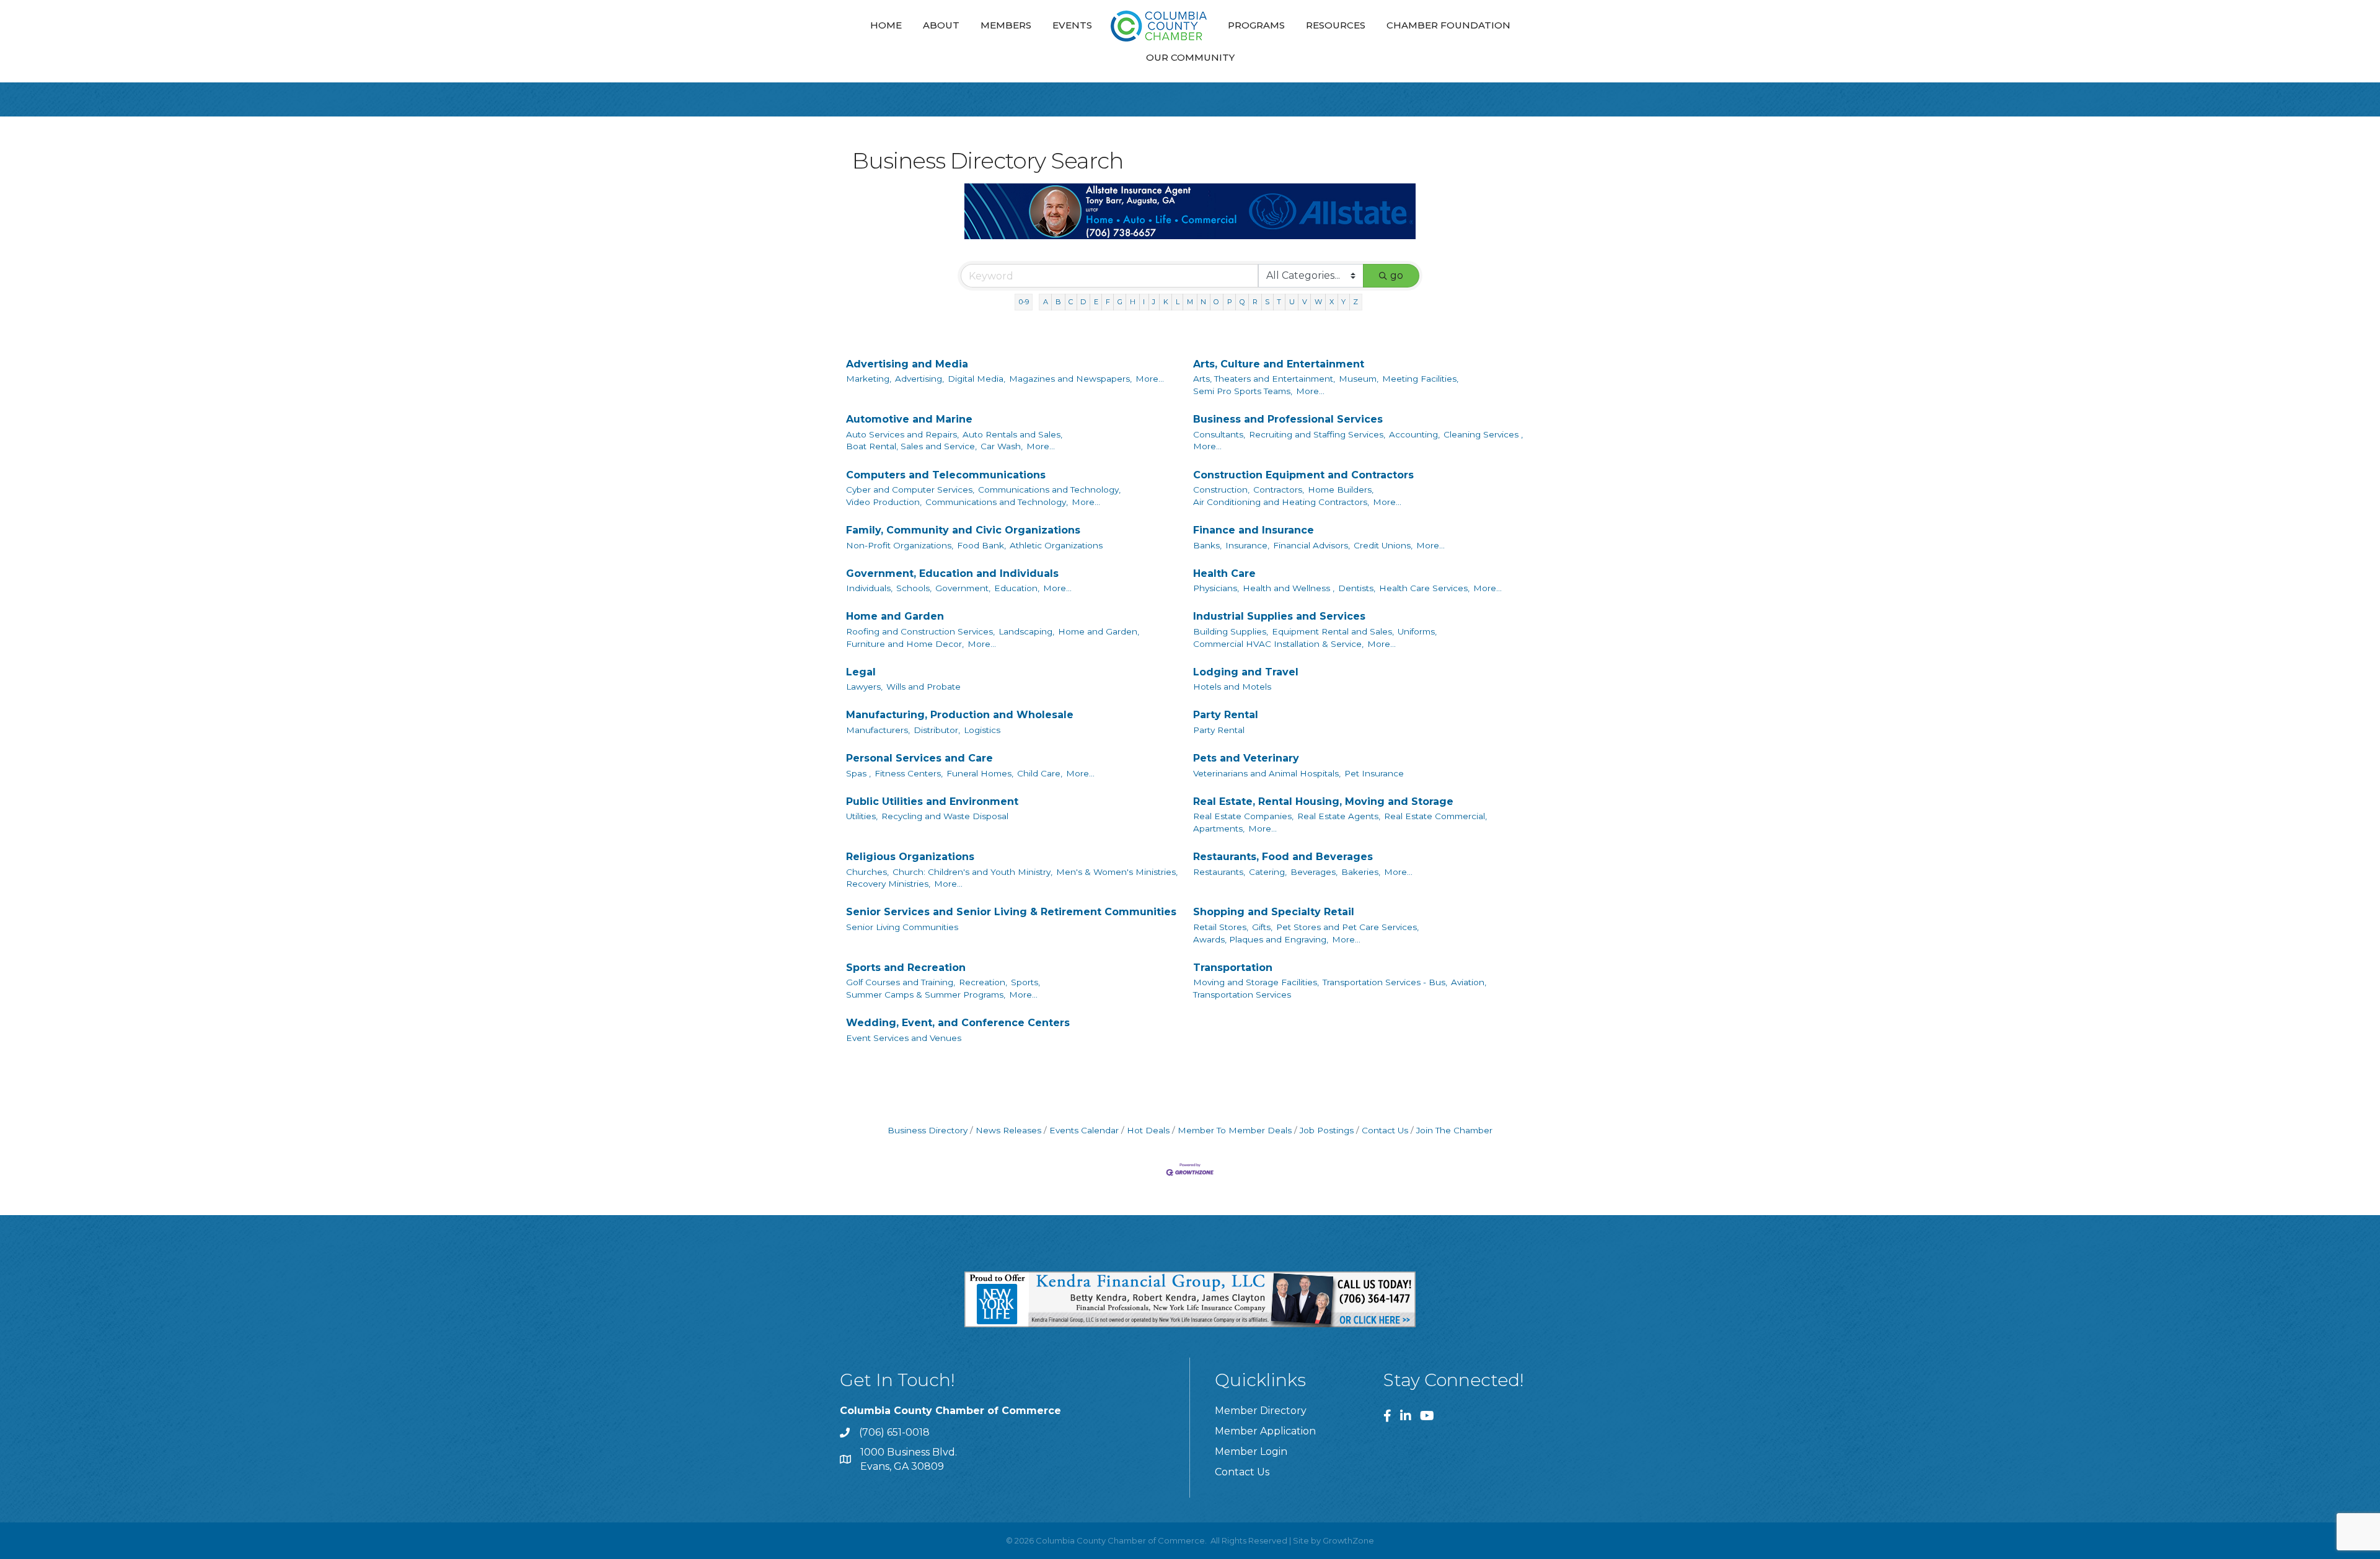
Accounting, (1414, 434)
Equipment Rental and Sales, (1333, 631)
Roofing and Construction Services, (920, 631)
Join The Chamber (1454, 1130)
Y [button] (1343, 302)
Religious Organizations (910, 857)
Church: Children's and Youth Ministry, (972, 872)
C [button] (1071, 302)
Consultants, (1219, 434)
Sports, (1025, 982)
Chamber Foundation (1448, 25)
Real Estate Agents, (1339, 816)
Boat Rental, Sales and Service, (911, 446)
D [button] (1083, 302)
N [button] (1203, 302)
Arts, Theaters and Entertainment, (1264, 379)
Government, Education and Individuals (952, 573)
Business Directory (928, 1130)
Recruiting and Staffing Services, (1317, 434)
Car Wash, (1002, 446)
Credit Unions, (1383, 545)
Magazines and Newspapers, (1070, 379)
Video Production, (884, 502)
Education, (1017, 588)
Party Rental (1226, 715)
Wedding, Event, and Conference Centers (958, 1023)
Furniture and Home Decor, (905, 644)
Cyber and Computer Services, (910, 490)
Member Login (1251, 1451)
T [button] (1279, 302)
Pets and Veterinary (1246, 758)
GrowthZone (1348, 1540)
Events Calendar (1084, 1130)
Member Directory (1261, 1411)
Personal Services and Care (919, 758)
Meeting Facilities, (1420, 379)
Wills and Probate (923, 687)
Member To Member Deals (1235, 1130)
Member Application (1265, 1431)
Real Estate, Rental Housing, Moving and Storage (1323, 801)
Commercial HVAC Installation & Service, (1278, 644)
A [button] (1046, 302)
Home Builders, (1341, 490)
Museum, (1359, 379)
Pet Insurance (1374, 773)
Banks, (1207, 545)
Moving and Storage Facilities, (1256, 982)
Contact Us (1385, 1130)
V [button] (1305, 302)
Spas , (858, 773)
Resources (1336, 25)
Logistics (982, 730)
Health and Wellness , (1289, 588)
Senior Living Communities (902, 927)
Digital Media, (976, 379)
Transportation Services (1242, 995)
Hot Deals (1148, 1130)
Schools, (914, 588)
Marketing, (869, 379)
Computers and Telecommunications (946, 475)
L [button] (1178, 302)
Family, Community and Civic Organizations (963, 530)
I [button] (1144, 302)
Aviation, (1469, 982)
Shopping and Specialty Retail (1274, 912)
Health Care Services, (1424, 588)
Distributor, (937, 730)
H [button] (1133, 302)
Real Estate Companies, (1243, 816)
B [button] (1058, 302)
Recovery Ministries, (888, 884)
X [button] (1332, 302)
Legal (861, 672)
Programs (1256, 25)
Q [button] (1242, 302)
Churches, (867, 872)
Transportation (1233, 968)
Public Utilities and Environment (932, 801)
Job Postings (1327, 1130)
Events (1072, 25)
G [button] (1120, 302)
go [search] (1397, 275)
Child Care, (1040, 773)
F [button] (1108, 302)
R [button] (1255, 302)
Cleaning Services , (1483, 434)
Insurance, (1247, 545)
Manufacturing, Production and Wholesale (960, 715)
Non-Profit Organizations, (900, 545)
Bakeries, (1361, 872)
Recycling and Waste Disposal (945, 816)
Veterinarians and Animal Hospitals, (1267, 773)
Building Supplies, (1231, 631)
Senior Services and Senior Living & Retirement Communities (1011, 912)
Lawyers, (864, 687)
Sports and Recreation (906, 968)
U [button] (1292, 302)
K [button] (1166, 302)
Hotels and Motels (1232, 687)
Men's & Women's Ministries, (1117, 872)
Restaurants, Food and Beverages (1283, 857)
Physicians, (1216, 588)
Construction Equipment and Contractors (1303, 475)
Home (886, 25)
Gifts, (1262, 927)
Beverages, (1314, 872)
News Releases (1008, 1130)
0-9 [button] (1024, 302)
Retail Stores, (1221, 927)
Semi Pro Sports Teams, (1243, 391)
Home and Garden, (1099, 631)
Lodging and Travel (1246, 672)
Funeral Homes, (980, 773)
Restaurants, (1219, 872)
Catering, (1268, 872)
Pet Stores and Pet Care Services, (1347, 927)
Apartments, (1219, 828)
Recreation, (983, 982)
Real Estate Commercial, (1435, 816)
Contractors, (1279, 490)
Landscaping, (1026, 631)
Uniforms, (1417, 631)
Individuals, (869, 588)
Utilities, (862, 816)
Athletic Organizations (1056, 545)
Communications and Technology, (1049, 490)
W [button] (1318, 302)
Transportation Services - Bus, (1385, 982)
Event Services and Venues (904, 1038)
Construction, (1221, 490)
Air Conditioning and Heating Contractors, (1281, 502)
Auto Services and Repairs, (902, 434)
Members (1006, 25)
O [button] (1216, 302)
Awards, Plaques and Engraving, (1261, 939)
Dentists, (1357, 588)
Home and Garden (895, 616)
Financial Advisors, (1311, 545)
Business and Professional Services (1288, 419)
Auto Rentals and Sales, (1012, 434)
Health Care (1224, 573)
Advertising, (919, 379)
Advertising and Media (907, 364)
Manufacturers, (878, 730)
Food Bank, (981, 545)
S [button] (1267, 302)
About (941, 25)
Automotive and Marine (909, 419)
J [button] (1154, 302)
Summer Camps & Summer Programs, (926, 995)
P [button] (1230, 302)
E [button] (1096, 302)
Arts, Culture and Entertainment (1279, 364)
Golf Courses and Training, (901, 982)
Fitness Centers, (909, 773)
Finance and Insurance (1254, 530)
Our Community (1190, 57)
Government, (963, 588)
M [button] (1190, 302)
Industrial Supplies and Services (1279, 616)
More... (1150, 379)
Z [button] (1355, 302)
